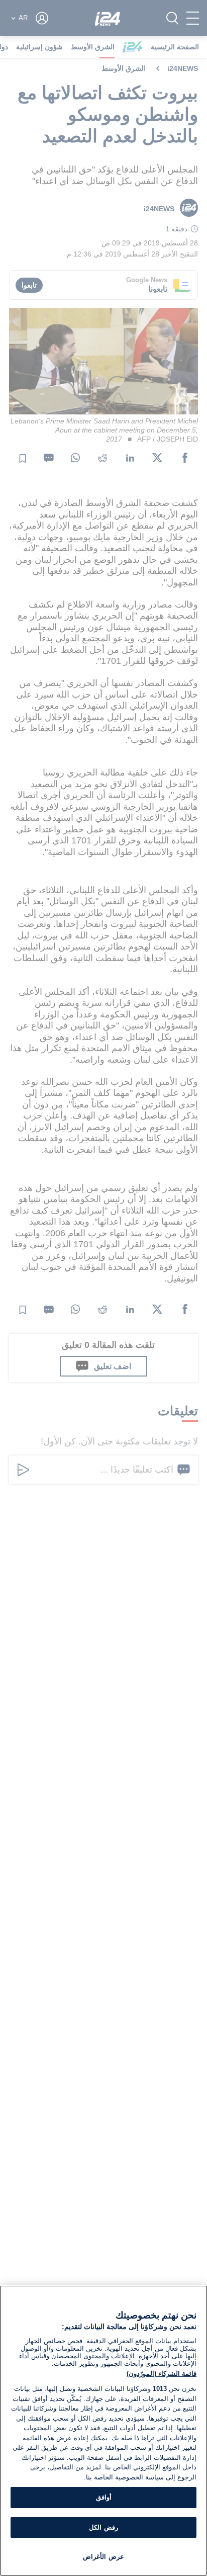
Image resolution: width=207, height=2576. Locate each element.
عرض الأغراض (103, 2557)
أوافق (104, 2497)
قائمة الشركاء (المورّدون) (162, 2374)
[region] (103, 2431)
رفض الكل (103, 2527)
